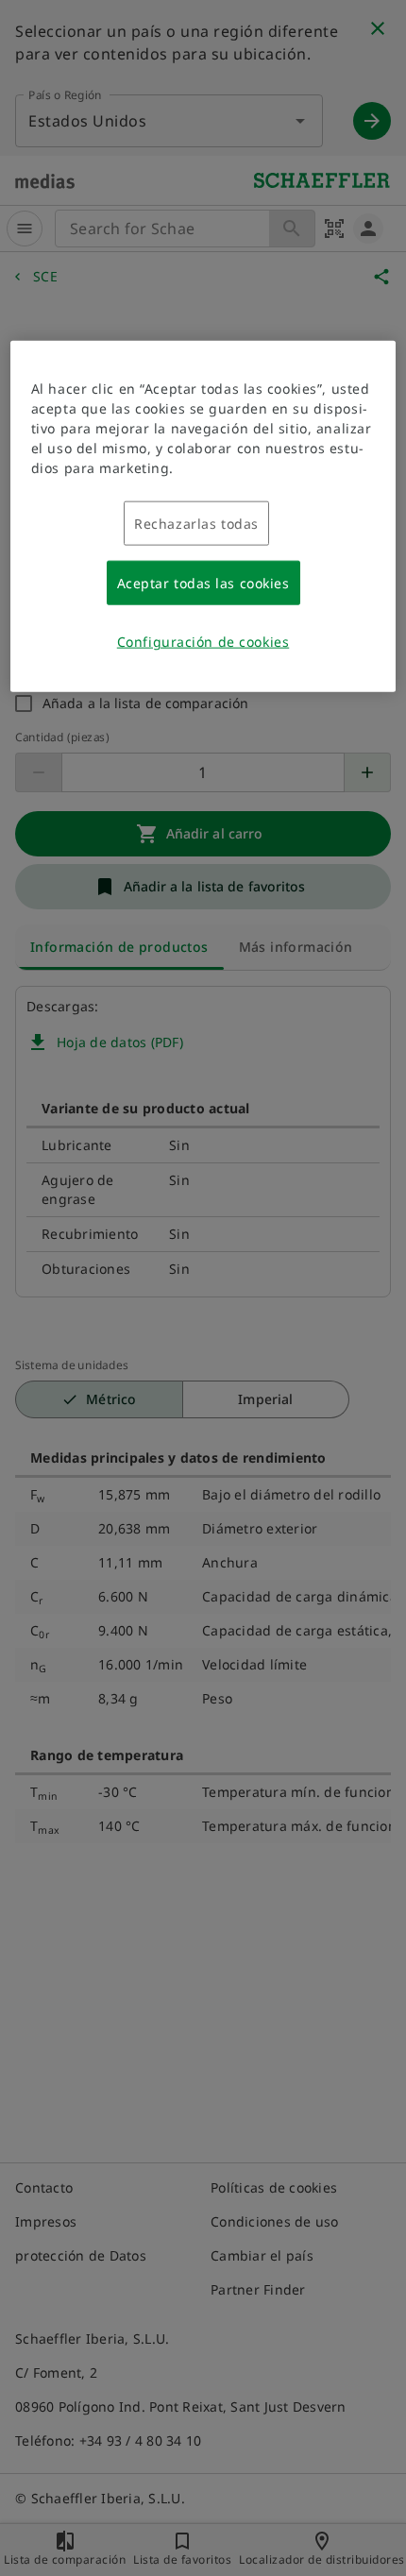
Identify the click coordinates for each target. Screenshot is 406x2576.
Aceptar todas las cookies (203, 583)
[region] (203, 517)
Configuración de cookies (203, 642)
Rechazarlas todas (196, 524)
